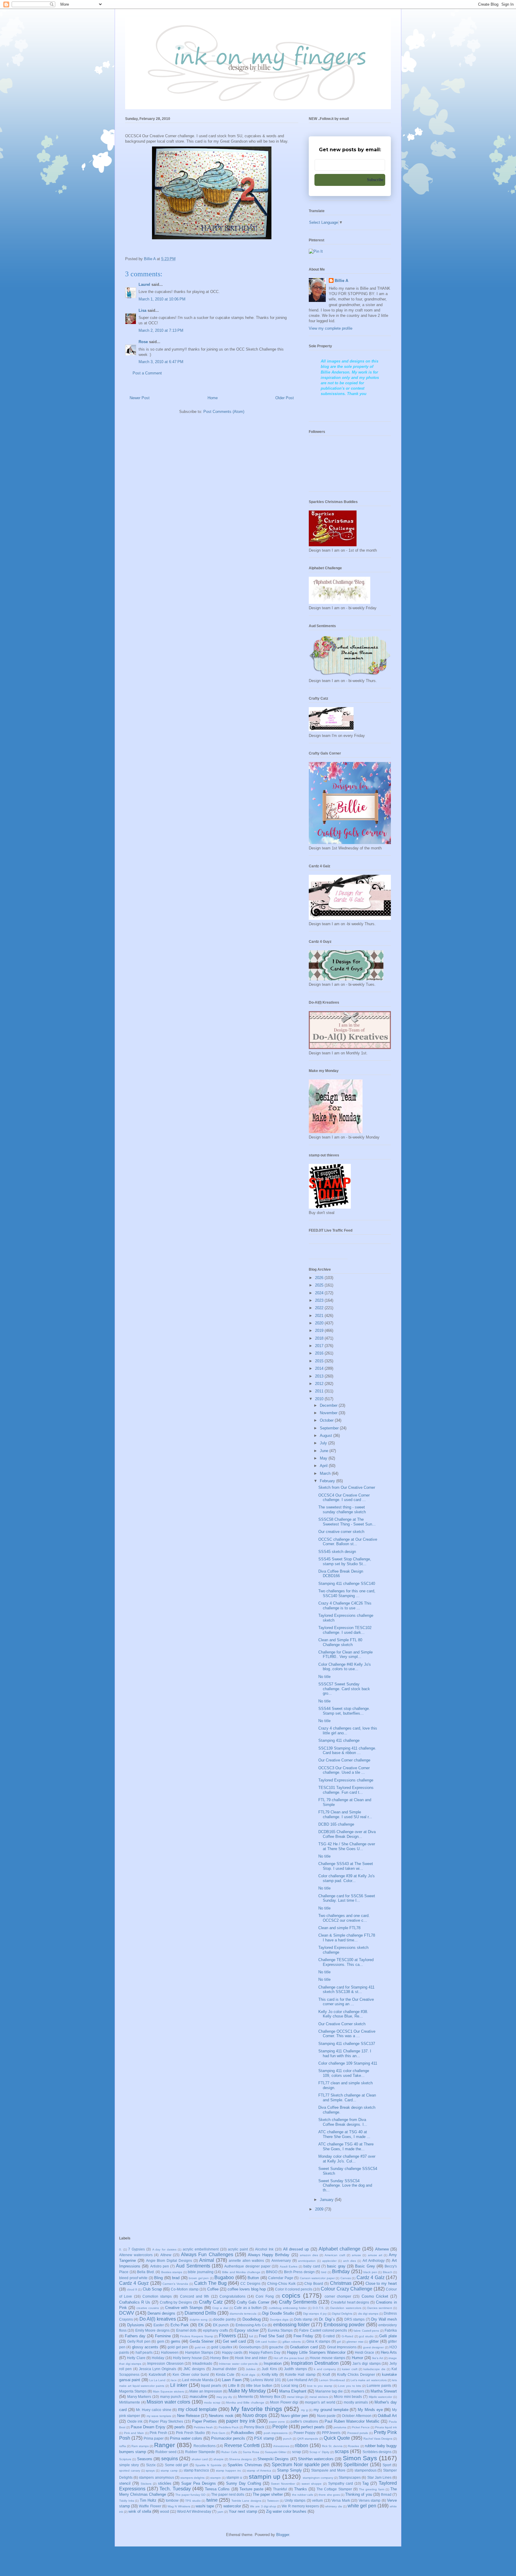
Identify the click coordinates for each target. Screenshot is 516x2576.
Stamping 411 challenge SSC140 (347, 1584)
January (327, 2200)
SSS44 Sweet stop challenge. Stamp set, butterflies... (344, 1711)
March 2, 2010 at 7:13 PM (161, 330)
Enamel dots (186, 2330)
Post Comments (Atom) (224, 412)
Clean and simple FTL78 (339, 1928)
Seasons (145, 2459)
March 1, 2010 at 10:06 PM (162, 299)
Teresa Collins (217, 2489)
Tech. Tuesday (175, 2489)
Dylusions (136, 2325)
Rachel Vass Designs (378, 2439)
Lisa (142, 310)
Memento (246, 2397)
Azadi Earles (289, 2266)
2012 (320, 1384)
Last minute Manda (198, 2380)
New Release (188, 2416)
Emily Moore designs (152, 2330)
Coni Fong (265, 2296)
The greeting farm (371, 2489)
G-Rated (347, 2336)
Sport (387, 2465)
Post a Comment (147, 373)
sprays (150, 2471)
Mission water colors (168, 2402)
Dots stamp (303, 2319)
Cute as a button (248, 2308)
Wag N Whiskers (179, 2506)
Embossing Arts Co (251, 2325)
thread (386, 2494)
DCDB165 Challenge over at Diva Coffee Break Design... (347, 1834)
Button (253, 2278)
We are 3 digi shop (263, 2506)
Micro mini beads (348, 2397)
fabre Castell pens (366, 2331)
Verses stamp (370, 2500)
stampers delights (192, 2478)
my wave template (159, 2416)
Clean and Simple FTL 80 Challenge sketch (340, 1642)
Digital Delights (342, 2314)
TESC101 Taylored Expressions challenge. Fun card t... (346, 1790)
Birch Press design (299, 2272)
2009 (320, 2209)
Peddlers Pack (229, 2427)
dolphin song (199, 2320)
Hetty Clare (136, 2358)
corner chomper (338, 2296)
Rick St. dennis (332, 2446)
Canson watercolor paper (317, 2278)
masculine (198, 2397)
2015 (320, 1361)
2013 (320, 1376)
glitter (374, 2341)
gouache (276, 2347)
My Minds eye (370, 2410)
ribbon (301, 2445)
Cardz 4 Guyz (134, 2283)
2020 (320, 1323)
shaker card (200, 2459)
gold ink (200, 2347)
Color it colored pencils (294, 2289)
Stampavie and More (328, 2470)
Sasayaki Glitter (276, 2452)
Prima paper (154, 2438)
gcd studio (366, 2336)
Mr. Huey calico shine (153, 2410)
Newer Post (140, 398)
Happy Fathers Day (265, 2352)
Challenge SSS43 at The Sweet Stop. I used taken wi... (346, 1866)
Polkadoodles (242, 2433)
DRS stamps (354, 2319)
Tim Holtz (148, 2500)
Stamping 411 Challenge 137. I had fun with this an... (345, 2053)
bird (324, 2272)
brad (176, 2278)
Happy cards (232, 2352)
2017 (320, 1346)
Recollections (205, 2446)
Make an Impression (206, 2391)
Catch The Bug (210, 2283)
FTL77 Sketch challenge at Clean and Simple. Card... (347, 2098)
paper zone (277, 2422)
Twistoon (273, 2501)
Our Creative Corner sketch (342, 2024)
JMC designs (194, 2369)
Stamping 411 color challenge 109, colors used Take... (344, 2073)
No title (324, 1677)
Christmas (341, 2283)
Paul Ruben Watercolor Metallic (352, 2421)
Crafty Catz (211, 2302)
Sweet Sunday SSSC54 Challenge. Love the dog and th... (345, 2185)
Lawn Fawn (232, 2380)
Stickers (146, 2484)
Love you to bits (349, 2386)
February (328, 1481)
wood (165, 2511)
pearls (180, 2427)
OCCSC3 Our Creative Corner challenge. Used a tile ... (344, 1770)
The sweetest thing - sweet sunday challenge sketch (342, 1510)
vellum (317, 2500)
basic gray (336, 2266)
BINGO (272, 2272)
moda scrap (212, 2403)
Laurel (144, 284)
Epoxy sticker (246, 2330)
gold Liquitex (222, 2347)
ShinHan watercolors (316, 2459)
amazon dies (309, 2255)
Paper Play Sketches (166, 2421)
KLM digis (248, 2375)
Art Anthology (374, 2260)
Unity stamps (295, 2500)
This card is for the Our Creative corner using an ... (346, 2002)
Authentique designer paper (247, 2266)
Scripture (125, 2459)
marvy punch (171, 2397)
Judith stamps (295, 2369)
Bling (158, 2278)
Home (213, 398)
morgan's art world (320, 2402)
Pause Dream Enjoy (148, 2427)
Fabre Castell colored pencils (323, 2330)
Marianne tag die (329, 2391)
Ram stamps (140, 2446)
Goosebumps (250, 2347)
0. (120, 2249)
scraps (342, 2451)
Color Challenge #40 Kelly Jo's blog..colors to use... (345, 1667)
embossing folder (292, 2325)
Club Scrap (152, 2289)
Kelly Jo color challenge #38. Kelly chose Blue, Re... (343, 2014)
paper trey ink (241, 2421)
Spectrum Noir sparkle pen (301, 2465)
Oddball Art (387, 2416)
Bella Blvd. (146, 2272)
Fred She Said (271, 2336)
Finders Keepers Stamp (196, 2336)
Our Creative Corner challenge (344, 1760)
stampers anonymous (156, 2477)
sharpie (219, 2459)
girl (339, 2342)
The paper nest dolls (228, 2494)
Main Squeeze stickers (168, 2391)
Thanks (301, 2489)
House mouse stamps (327, 2358)
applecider (329, 2261)
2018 (320, 1338)
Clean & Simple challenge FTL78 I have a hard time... (347, 1938)
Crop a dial (220, 2308)
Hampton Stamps (199, 2352)
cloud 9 (132, 2289)
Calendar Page (281, 2278)
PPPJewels (331, 2433)
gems (176, 2341)
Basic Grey (365, 2266)
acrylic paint (238, 2249)
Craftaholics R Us (135, 2302)
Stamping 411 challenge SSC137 (347, 2044)
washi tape (205, 2506)
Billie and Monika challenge (241, 2272)
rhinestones (281, 2446)
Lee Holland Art (300, 2380)
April (324, 1466)
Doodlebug (252, 2319)
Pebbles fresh (203, 2427)
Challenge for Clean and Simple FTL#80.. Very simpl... (345, 1655)
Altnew (166, 2255)
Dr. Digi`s (327, 2319)
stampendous (365, 2470)
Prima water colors (186, 2438)
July (324, 1443)
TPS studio (193, 2501)
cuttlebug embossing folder (288, 2308)
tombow (172, 2500)
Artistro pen (160, 2266)
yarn (220, 2512)
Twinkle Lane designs (246, 2501)
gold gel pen (178, 2347)
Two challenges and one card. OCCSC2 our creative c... (344, 1918)
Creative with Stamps (184, 2308)
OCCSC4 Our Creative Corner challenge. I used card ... (344, 1498)
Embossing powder (344, 2325)
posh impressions (276, 2433)
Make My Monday (247, 2391)
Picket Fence (361, 2427)
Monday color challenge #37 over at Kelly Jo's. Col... (347, 2159)
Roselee (354, 2446)
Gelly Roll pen (139, 2341)
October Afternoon (357, 2416)
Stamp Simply (290, 2470)
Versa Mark (341, 2500)
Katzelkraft (157, 2374)
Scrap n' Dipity (319, 2452)
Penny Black (254, 2427)
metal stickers (319, 2397)
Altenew (382, 2249)
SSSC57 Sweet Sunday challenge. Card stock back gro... (344, 1689)
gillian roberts (292, 2342)
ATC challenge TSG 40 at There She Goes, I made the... (346, 2147)
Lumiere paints (379, 2386)
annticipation (307, 2261)
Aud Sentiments (193, 2266)
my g (304, 2410)
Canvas (346, 2278)
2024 (320, 1293)
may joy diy (224, 2397)
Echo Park (180, 2325)
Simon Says (360, 2458)
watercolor (232, 2506)
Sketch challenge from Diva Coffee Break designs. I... (343, 2122)
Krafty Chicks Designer (356, 2374)
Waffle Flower (150, 2506)
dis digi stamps (368, 2314)
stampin (216, 2478)
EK (201, 2325)
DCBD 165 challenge (336, 1824)
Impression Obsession (165, 2363)
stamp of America (259, 2471)
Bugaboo (224, 2277)
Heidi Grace (364, 2352)
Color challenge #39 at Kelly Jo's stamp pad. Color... (347, 1878)
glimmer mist (355, 2342)
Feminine (163, 2336)
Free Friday (304, 2336)
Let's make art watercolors (369, 2380)
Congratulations (232, 2296)
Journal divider (224, 2369)
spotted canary (130, 2471)
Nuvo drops (255, 2415)
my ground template (331, 2410)
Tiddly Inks (127, 2501)
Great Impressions (342, 2347)
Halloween (170, 2352)
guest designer (373, 2347)
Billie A (341, 281)
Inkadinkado (202, 2363)
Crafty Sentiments (298, 2302)
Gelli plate (388, 2336)
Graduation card (304, 2347)
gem (161, 2341)
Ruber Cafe (229, 2452)
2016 (320, 1353)
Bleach (388, 2272)
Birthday (341, 2272)
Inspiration (273, 2363)
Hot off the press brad (289, 2358)
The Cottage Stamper (334, 2489)
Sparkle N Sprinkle (208, 2465)
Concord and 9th (195, 2296)
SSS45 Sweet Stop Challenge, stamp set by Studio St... (345, 1561)
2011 (320, 1391)
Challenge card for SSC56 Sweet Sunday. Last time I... (347, 1898)
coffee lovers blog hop (247, 2289)
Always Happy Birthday (269, 2255)
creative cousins (148, 2308)
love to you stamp (320, 2386)
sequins (170, 2459)
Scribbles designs (377, 2452)
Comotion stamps (157, 2296)
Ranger (165, 2445)
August (327, 1436)
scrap (297, 2452)
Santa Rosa (251, 2452)
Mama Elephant (293, 2391)
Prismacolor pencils (228, 2438)
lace (174, 2380)
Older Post (285, 398)
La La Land (158, 2380)
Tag (365, 2483)
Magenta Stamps (133, 2391)
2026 (320, 1278)
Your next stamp (243, 2511)
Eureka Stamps (280, 2330)
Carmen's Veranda (175, 2284)
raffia (123, 2446)
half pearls (144, 2352)
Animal (207, 2260)
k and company (325, 2369)
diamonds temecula (243, 2314)
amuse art (375, 2255)
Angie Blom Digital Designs (169, 2260)
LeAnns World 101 (266, 2380)
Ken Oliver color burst (191, 2374)
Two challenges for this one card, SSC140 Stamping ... (347, 1593)
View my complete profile (331, 328)
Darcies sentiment (380, 2308)
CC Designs (250, 2283)
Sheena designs (240, 2459)
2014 (320, 1368)
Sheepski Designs (273, 2459)
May (324, 1458)
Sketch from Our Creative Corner (347, 1487)
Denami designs (161, 2313)
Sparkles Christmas (245, 2465)
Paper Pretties (205, 2421)
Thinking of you (358, 2494)
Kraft (326, 2374)
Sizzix (151, 2465)
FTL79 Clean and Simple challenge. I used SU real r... (345, 1814)
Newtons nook (221, 2416)
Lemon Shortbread (332, 2380)
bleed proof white (133, 2278)
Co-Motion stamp (185, 2289)
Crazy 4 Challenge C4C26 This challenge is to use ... (345, 1606)
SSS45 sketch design (337, 1552)
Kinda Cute (225, 2374)
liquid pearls (211, 2386)
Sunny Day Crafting (244, 2483)
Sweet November (283, 2484)
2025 (320, 1285)
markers (358, 2391)
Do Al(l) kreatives (158, 2319)
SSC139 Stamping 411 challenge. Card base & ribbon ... (347, 1751)
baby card (312, 2266)
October (327, 1420)
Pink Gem (219, 2433)
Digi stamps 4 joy (315, 2314)
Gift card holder (266, 2342)
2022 (320, 1308)
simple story (129, 2465)
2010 (320, 1399)
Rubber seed (166, 2452)
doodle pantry (224, 2319)
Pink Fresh (158, 2433)
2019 (320, 1331)
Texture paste (251, 2489)
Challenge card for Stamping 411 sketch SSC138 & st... (346, 1990)
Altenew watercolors (136, 2255)
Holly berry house (187, 2358)
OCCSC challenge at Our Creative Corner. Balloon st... (348, 1542)
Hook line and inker (251, 2358)
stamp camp (169, 2471)
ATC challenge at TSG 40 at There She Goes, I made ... (344, 2134)
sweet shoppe (312, 2484)
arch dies (350, 2261)
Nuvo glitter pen (294, 2416)
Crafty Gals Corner (253, 2302)
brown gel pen (199, 2278)
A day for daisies (164, 2249)
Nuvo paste (326, 2416)
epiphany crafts (215, 2330)
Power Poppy (305, 2433)
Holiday (158, 2358)
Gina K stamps (318, 2341)
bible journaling (201, 2272)
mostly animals (356, 2402)
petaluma (340, 2427)
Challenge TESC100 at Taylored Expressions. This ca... (346, 1962)
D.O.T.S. (318, 2308)
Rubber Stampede (200, 2452)
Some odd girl (177, 2465)
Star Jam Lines (379, 2477)
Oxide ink (135, 2421)
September (330, 1428)
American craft (335, 2255)
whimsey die (334, 2506)
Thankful (280, 2489)
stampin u (234, 2477)
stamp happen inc (229, 2471)
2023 (320, 1300)
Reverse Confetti (242, 2445)
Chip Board (314, 2283)
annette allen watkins (247, 2260)
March (326, 1473)
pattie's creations (304, 2421)
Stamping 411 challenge (339, 1740)
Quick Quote (337, 2438)
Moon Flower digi (284, 2402)
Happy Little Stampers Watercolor (316, 2352)
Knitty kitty (270, 2374)
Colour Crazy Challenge (346, 2289)
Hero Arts (389, 2352)
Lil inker (179, 2385)
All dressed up (296, 2249)
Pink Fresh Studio (190, 2433)
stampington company (318, 2478)
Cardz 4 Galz (371, 2277)
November (329, 1413)
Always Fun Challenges (207, 2255)
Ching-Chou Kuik (281, 2283)
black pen (370, 2272)
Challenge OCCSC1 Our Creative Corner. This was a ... (347, 2034)
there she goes (329, 2495)
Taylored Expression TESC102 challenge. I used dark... (345, 1630)
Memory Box (270, 2397)
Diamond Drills (200, 2313)
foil (251, 2336)
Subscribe (375, 180)
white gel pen (362, 2506)
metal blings (295, 2397)
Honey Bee (219, 2358)
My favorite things (256, 2409)
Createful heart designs (350, 2302)
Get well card (234, 2341)
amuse (356, 2255)
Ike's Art (377, 2358)
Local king (290, 2386)
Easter (159, 2325)
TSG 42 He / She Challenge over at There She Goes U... (347, 1846)
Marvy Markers (139, 2397)
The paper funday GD (191, 2495)
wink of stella (140, 2511)
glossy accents (145, 2347)
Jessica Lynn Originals (158, 2369)
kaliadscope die (374, 2369)
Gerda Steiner (202, 2341)
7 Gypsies (136, 2249)
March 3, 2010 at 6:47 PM (161, 362)
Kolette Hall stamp (300, 2374)
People (280, 2427)
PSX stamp (264, 2438)
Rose (143, 342)
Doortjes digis (279, 2320)
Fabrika (391, 2330)
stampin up (265, 2476)
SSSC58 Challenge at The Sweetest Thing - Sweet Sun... (347, 1522)
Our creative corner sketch (341, 1532)
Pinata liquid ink (386, 2427)
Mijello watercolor (381, 2397)
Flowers (227, 2336)
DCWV (127, 2313)
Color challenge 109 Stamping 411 (348, 2063)
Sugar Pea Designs (199, 2483)
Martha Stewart (384, 2391)
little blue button (259, 2386)
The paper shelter (268, 2494)
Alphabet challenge (340, 2249)
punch (287, 2439)
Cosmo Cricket (375, 2296)
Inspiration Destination (315, 2363)
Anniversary (281, 2260)
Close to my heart (381, 2283)
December (329, 1405)
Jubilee (251, 2369)
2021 (320, 1316)
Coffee (213, 2289)
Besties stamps (172, 2272)
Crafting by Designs (176, 2302)
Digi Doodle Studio (278, 2313)
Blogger (283, 2535)
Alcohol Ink (264, 2249)
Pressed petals (358, 2433)
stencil (125, 2483)
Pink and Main (134, 2433)
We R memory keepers (300, 2506)
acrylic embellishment (201, 2249)
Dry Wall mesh (384, 2319)
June (325, 1451)
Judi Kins (269, 2369)
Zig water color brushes (286, 2511)
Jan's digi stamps (366, 2363)
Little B (234, 2386)
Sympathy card (341, 2483)
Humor (357, 2358)
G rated (329, 2336)
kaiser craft (350, 2369)
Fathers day (135, 2336)
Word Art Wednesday (194, 2511)
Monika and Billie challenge (245, 2403)
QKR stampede (308, 2439)
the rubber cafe (303, 2495)
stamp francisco (196, 2470)
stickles (165, 2483)
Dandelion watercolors (346, 2308)
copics (291, 2295)
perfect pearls (313, 2427)
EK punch (221, 2325)
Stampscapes (350, 2477)
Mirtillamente (130, 2402)
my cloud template (197, 2409)
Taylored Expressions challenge (346, 1780)
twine (212, 2500)
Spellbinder (356, 2465)
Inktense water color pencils (238, 2364)
